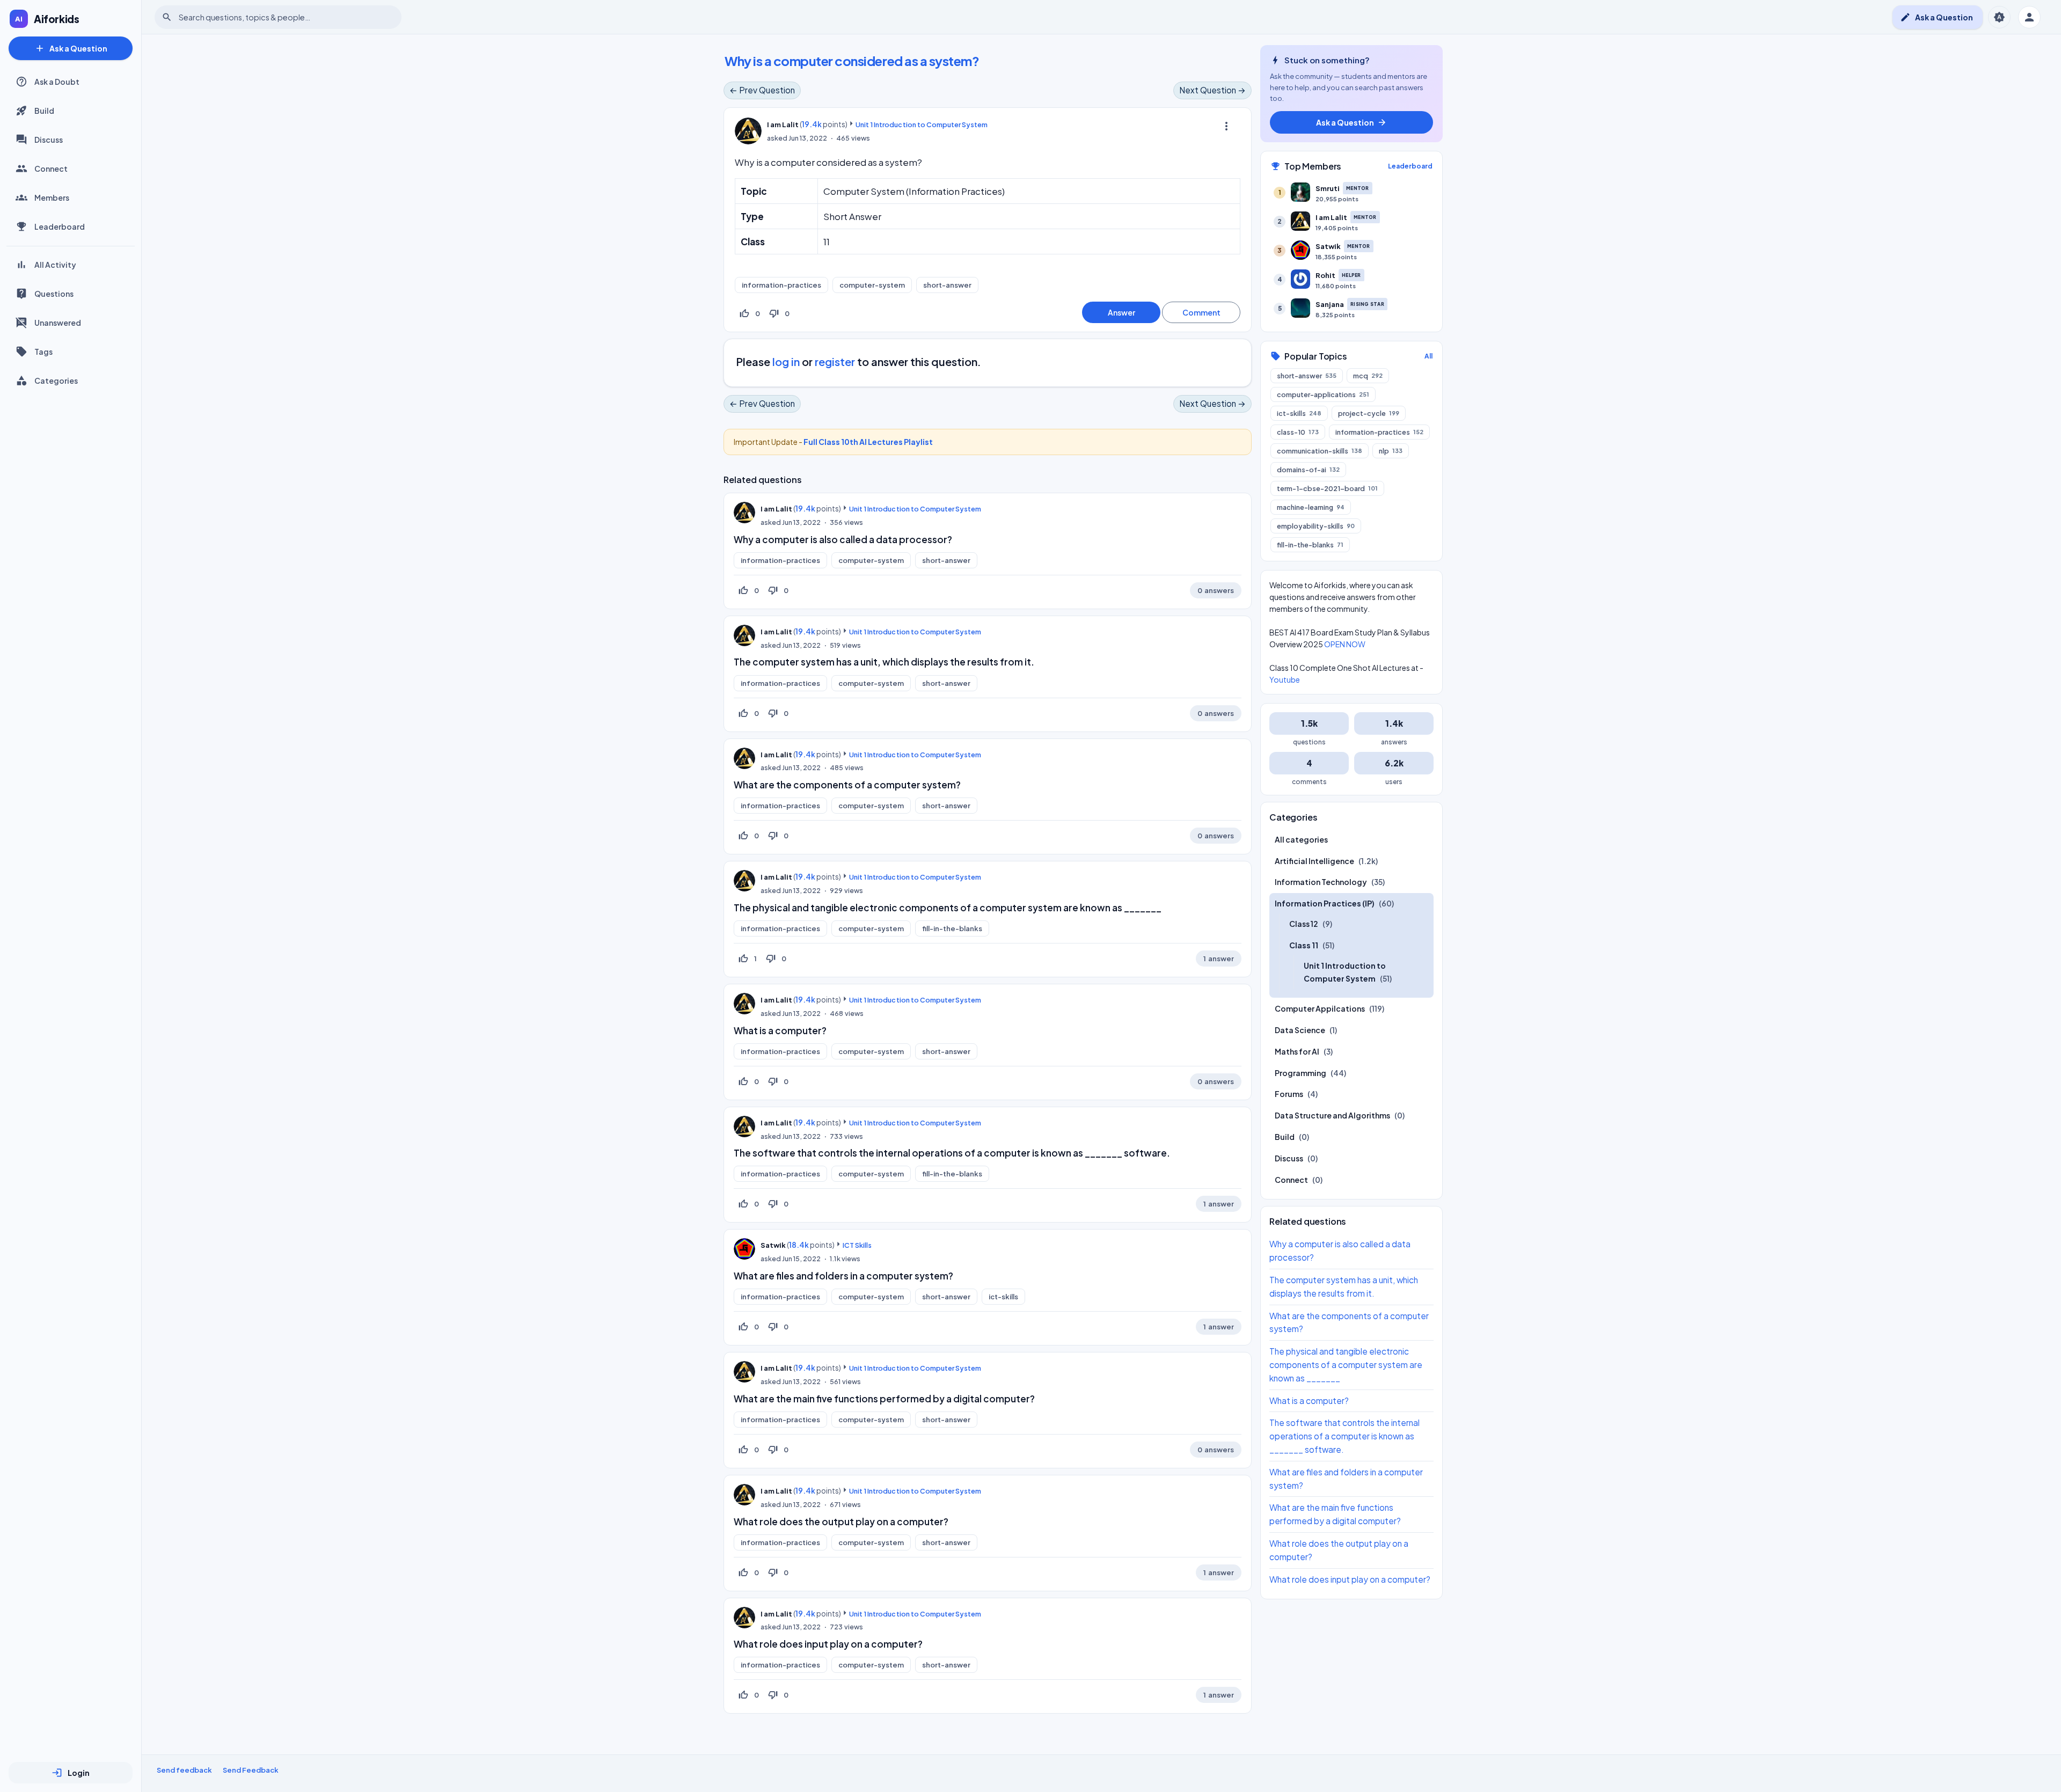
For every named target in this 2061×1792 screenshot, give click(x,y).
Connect (51, 169)
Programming (1300, 1072)
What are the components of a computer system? (847, 785)
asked (777, 138)
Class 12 (1304, 924)
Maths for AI (1297, 1051)
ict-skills (1003, 1297)
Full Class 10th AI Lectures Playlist (868, 442)
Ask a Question (71, 48)
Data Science (1300, 1030)
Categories (56, 381)
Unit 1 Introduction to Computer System (922, 125)
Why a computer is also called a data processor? (843, 539)
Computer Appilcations (1320, 1008)
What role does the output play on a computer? (841, 1522)
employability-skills (1316, 525)
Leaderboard (60, 226)
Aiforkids (57, 19)
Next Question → (1212, 90)
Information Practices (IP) (1325, 903)
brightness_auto (1999, 17)
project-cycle (1369, 413)
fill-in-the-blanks (952, 928)
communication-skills (1320, 450)
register (835, 361)
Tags (43, 352)
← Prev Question (762, 90)
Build (44, 111)
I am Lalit (776, 509)
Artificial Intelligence (1314, 860)
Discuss (49, 140)
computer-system (872, 285)
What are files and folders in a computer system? (843, 1276)
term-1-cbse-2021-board (1327, 488)
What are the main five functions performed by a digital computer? (884, 1399)
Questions (54, 294)
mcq (1368, 375)
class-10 (1298, 431)
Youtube (1285, 679)
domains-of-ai (1308, 469)
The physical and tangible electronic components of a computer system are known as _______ (948, 908)
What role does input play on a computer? (828, 1644)
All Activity (55, 265)
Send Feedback (251, 1770)
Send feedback (184, 1770)
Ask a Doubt (57, 82)
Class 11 (1304, 945)
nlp (1391, 450)
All (1428, 356)
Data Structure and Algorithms (1332, 1115)
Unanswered (58, 323)
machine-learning (1311, 507)
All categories (1301, 839)
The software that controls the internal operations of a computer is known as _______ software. (952, 1153)
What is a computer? (780, 1030)
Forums (1289, 1094)
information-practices (781, 285)
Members (52, 198)
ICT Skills (857, 1245)
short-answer (947, 285)
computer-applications (1323, 394)
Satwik (773, 1245)
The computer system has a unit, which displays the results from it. (884, 662)
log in (786, 361)
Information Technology (1321, 882)
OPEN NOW (1345, 643)
